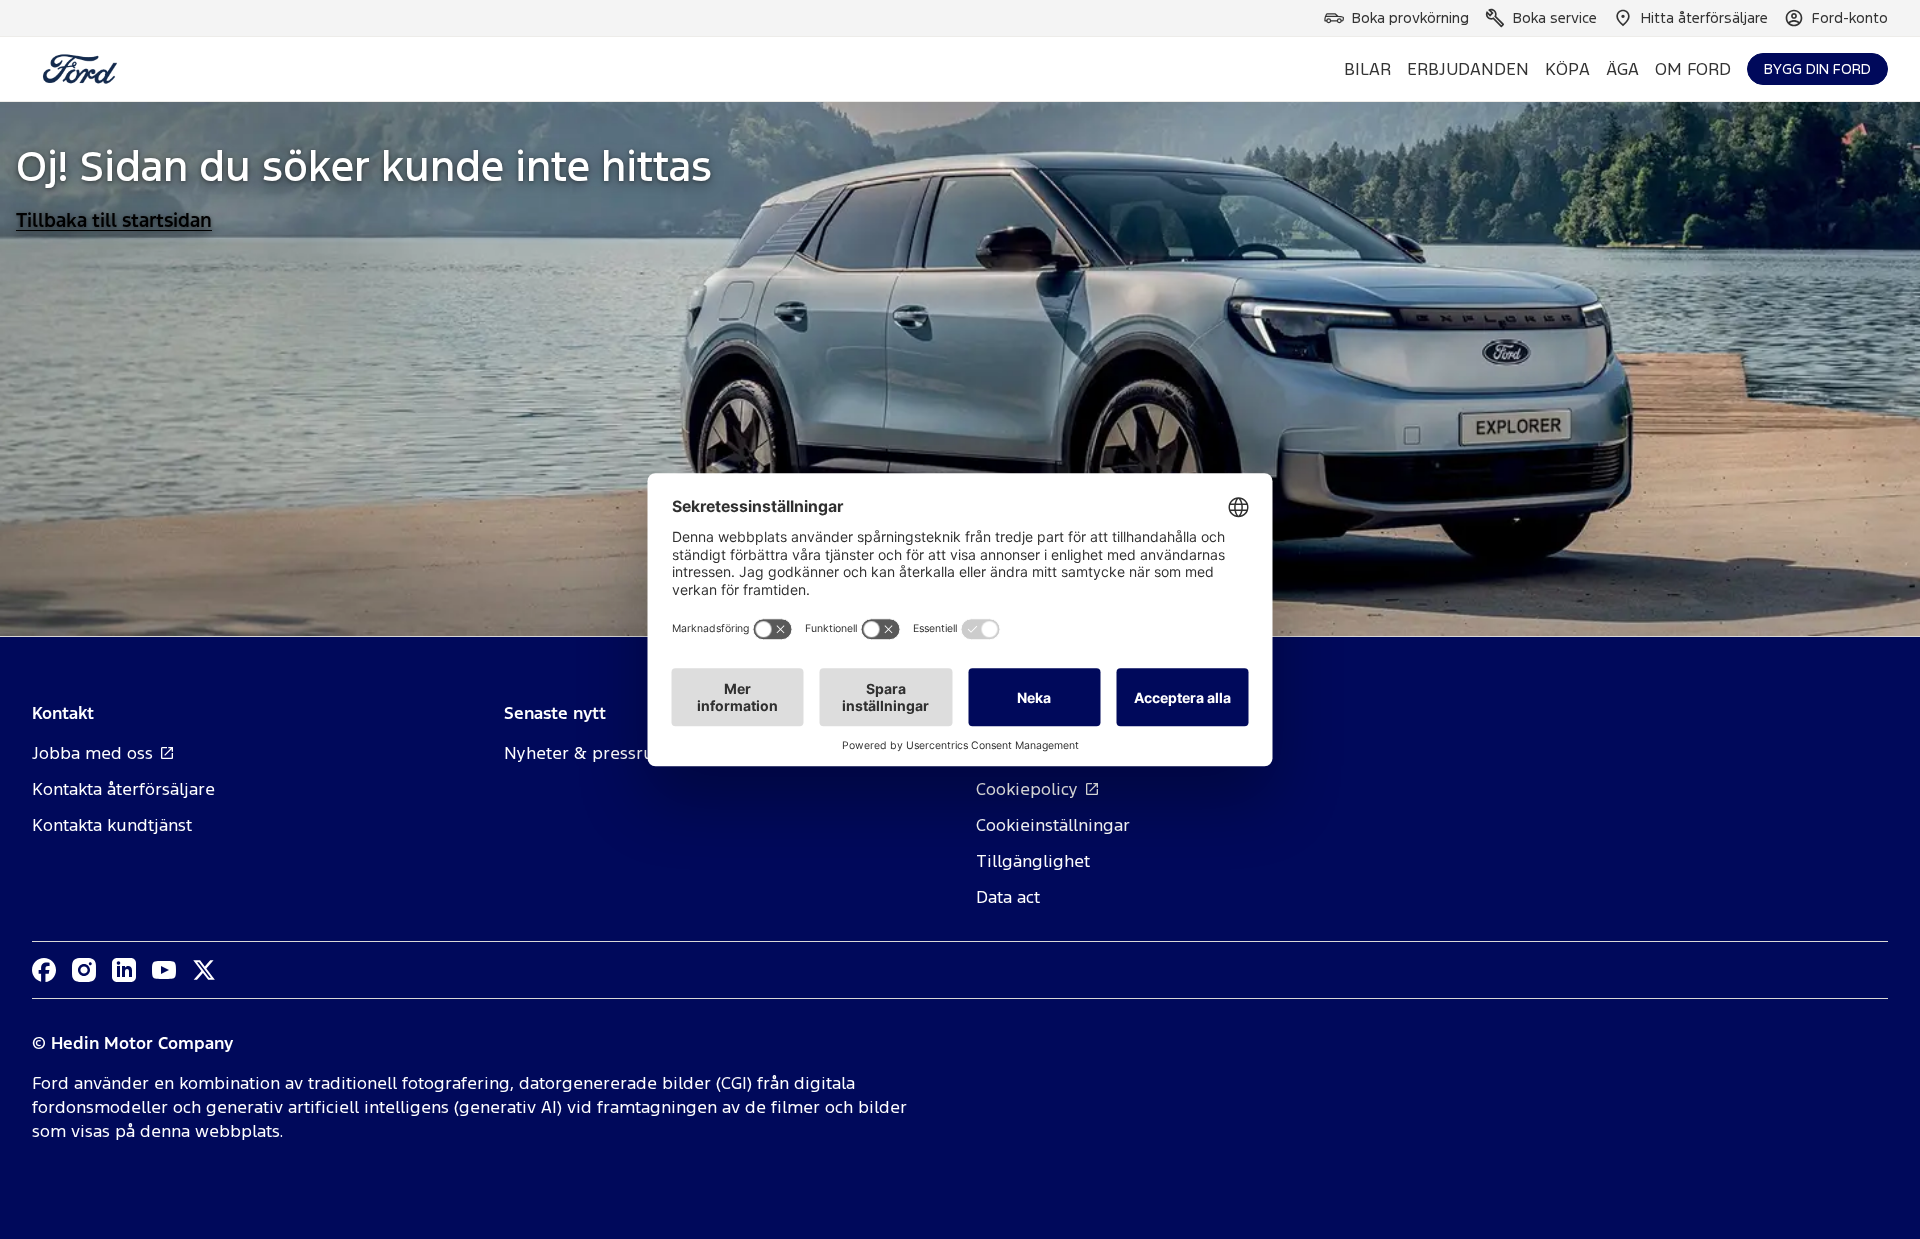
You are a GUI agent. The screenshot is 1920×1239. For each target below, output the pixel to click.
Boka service (1555, 17)
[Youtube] (164, 970)
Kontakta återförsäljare (123, 789)
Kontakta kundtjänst (112, 825)
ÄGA (1622, 69)
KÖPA (1567, 69)
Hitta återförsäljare (1704, 17)
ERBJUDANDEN (1468, 69)
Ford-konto (1850, 17)
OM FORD (1693, 69)
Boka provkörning (1410, 17)
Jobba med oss (92, 753)
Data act (1008, 897)
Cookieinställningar (1053, 825)
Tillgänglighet (1033, 861)
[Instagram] (84, 970)
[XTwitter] (204, 970)
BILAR (1367, 69)
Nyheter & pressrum (587, 753)
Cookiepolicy (1027, 789)
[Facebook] (44, 970)
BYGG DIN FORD (1817, 68)
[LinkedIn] (124, 970)
